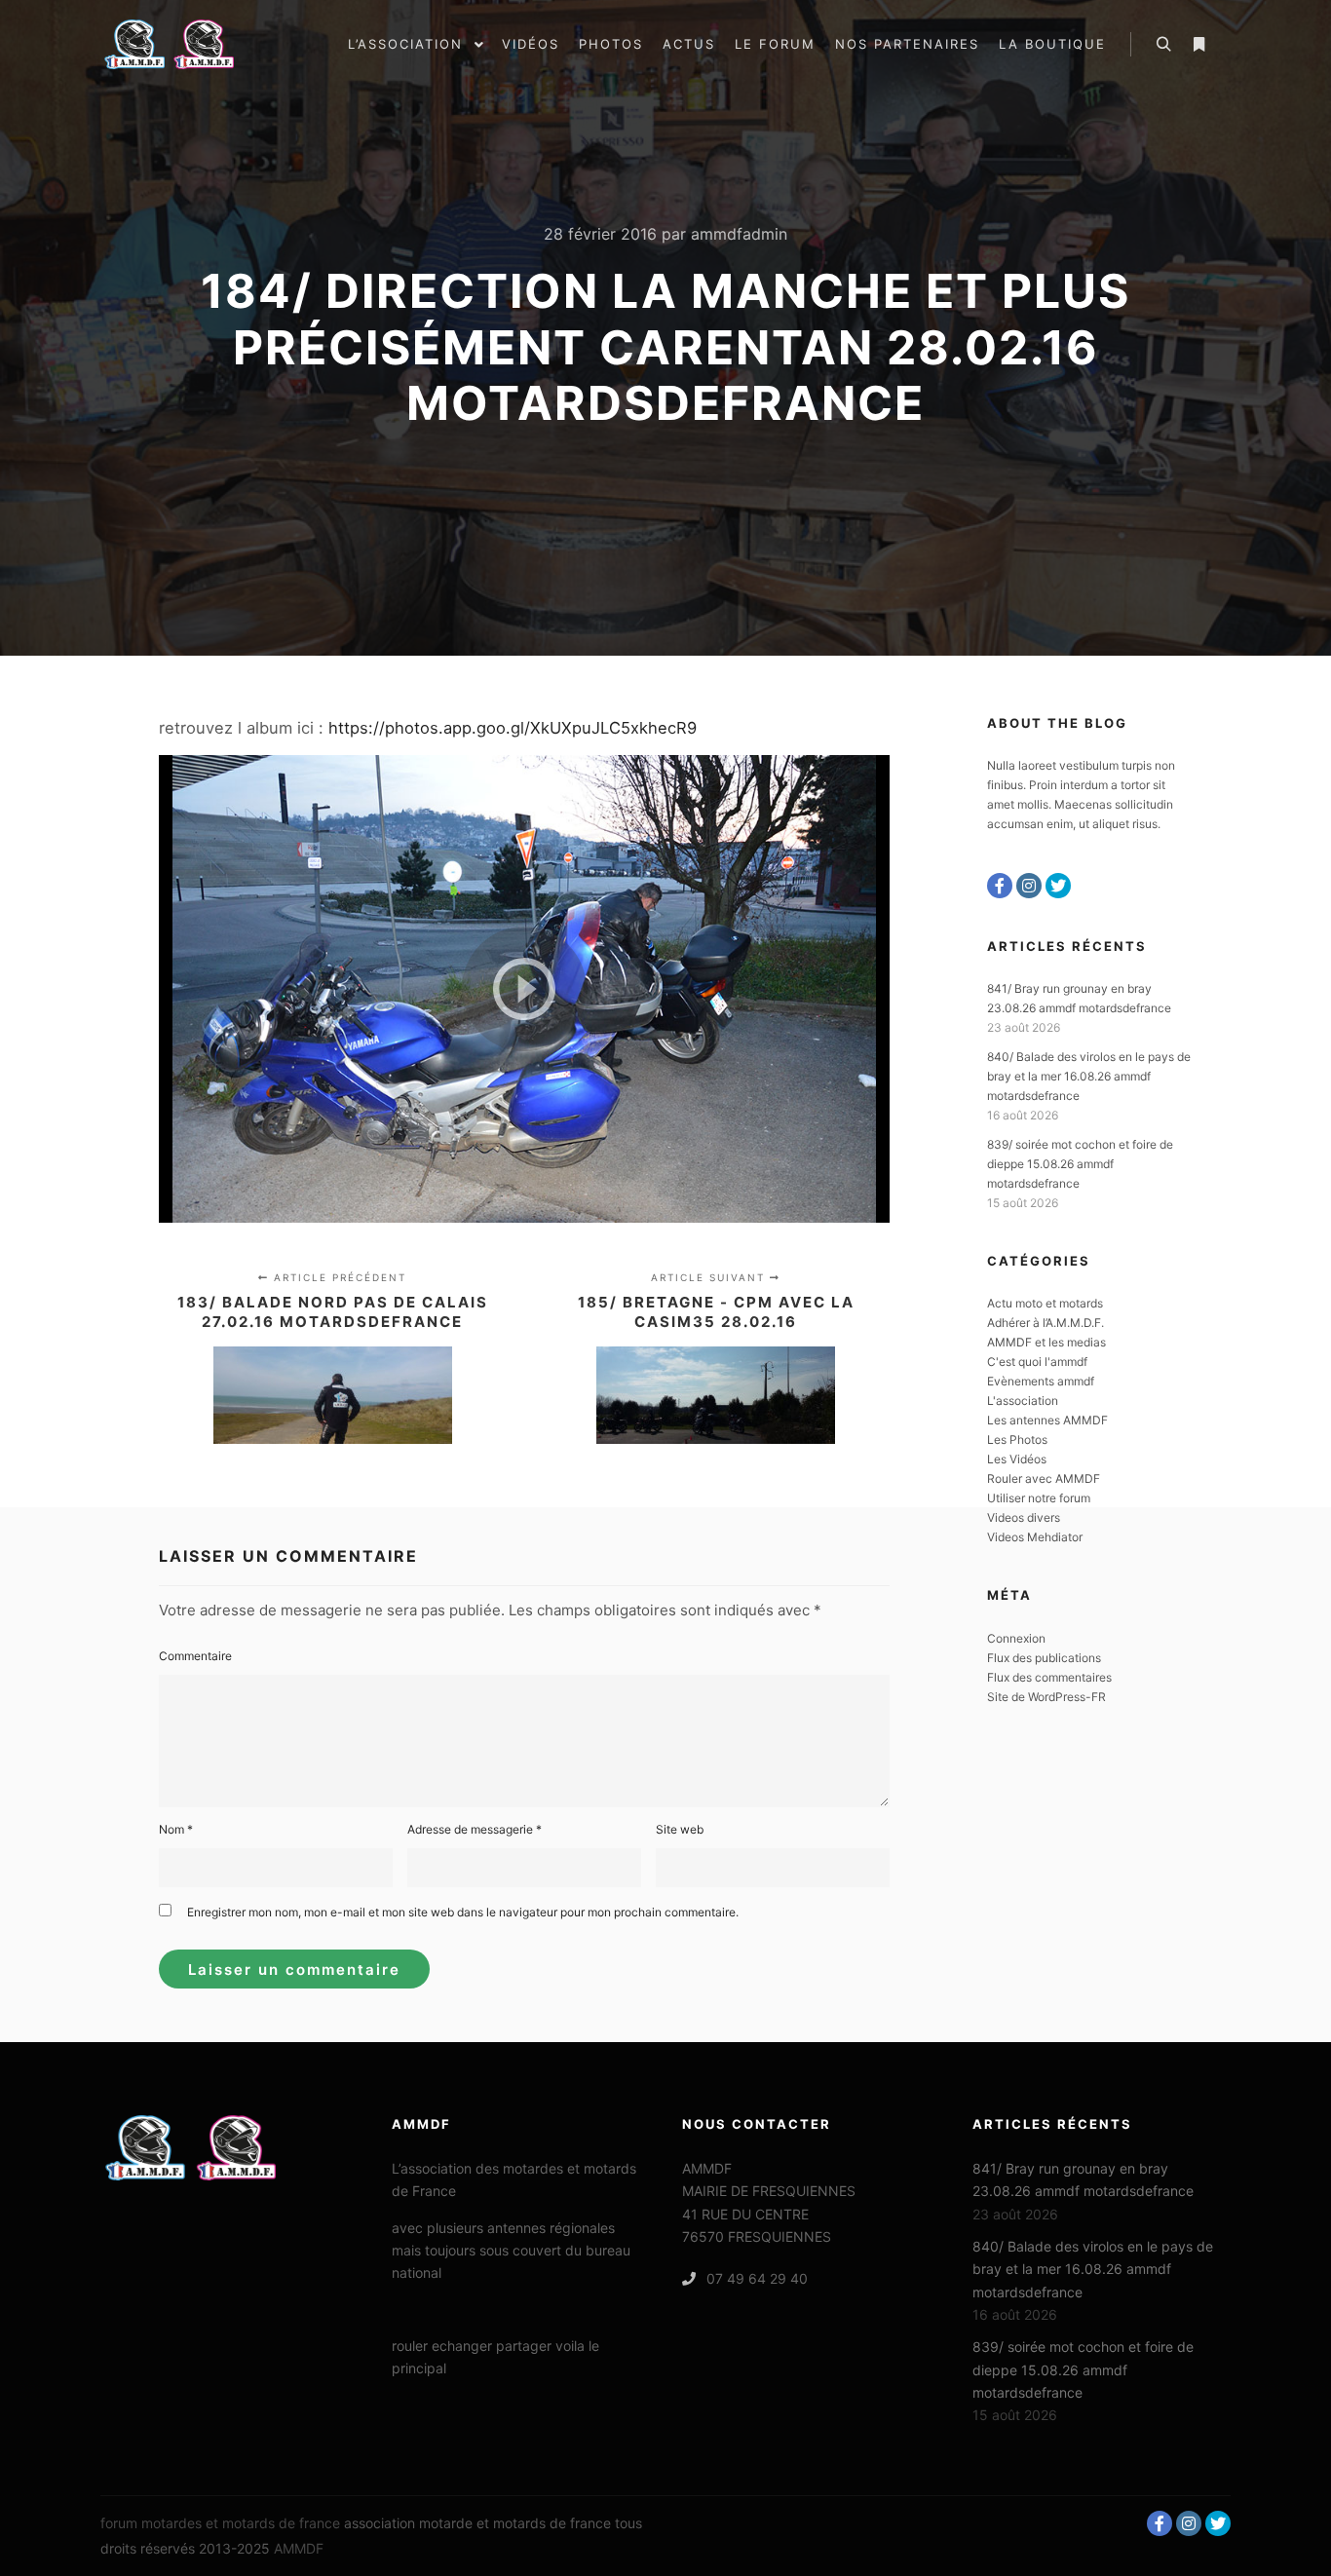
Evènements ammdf (1041, 1381)
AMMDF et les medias (1046, 1342)
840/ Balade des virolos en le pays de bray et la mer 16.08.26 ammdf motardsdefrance (1089, 1076)
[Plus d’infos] (1198, 45)
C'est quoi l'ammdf (1037, 1362)
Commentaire (195, 1656)
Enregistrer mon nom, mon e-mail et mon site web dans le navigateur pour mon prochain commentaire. (463, 1912)
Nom (176, 1829)
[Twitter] (1058, 886)
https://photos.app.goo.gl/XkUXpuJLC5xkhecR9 (513, 728)
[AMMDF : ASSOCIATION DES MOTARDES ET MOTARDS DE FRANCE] (198, 44)
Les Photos (1017, 1440)
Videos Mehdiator (1035, 1537)
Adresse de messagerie (475, 1829)
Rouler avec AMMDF (1044, 1478)
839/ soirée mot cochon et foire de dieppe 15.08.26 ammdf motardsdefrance (1080, 1164)
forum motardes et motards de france (220, 2523)
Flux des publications (1044, 1658)
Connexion (1016, 1638)
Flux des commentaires (1049, 1677)
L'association (1023, 1401)
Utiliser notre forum (1039, 1498)
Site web (680, 1829)
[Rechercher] (1163, 45)
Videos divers (1024, 1517)
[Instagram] (1029, 886)
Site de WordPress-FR (1046, 1697)
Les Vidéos (1017, 1459)
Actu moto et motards (1045, 1303)
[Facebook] (1000, 886)
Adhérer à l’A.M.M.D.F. (1046, 1323)
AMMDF (299, 2548)
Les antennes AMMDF (1047, 1420)
